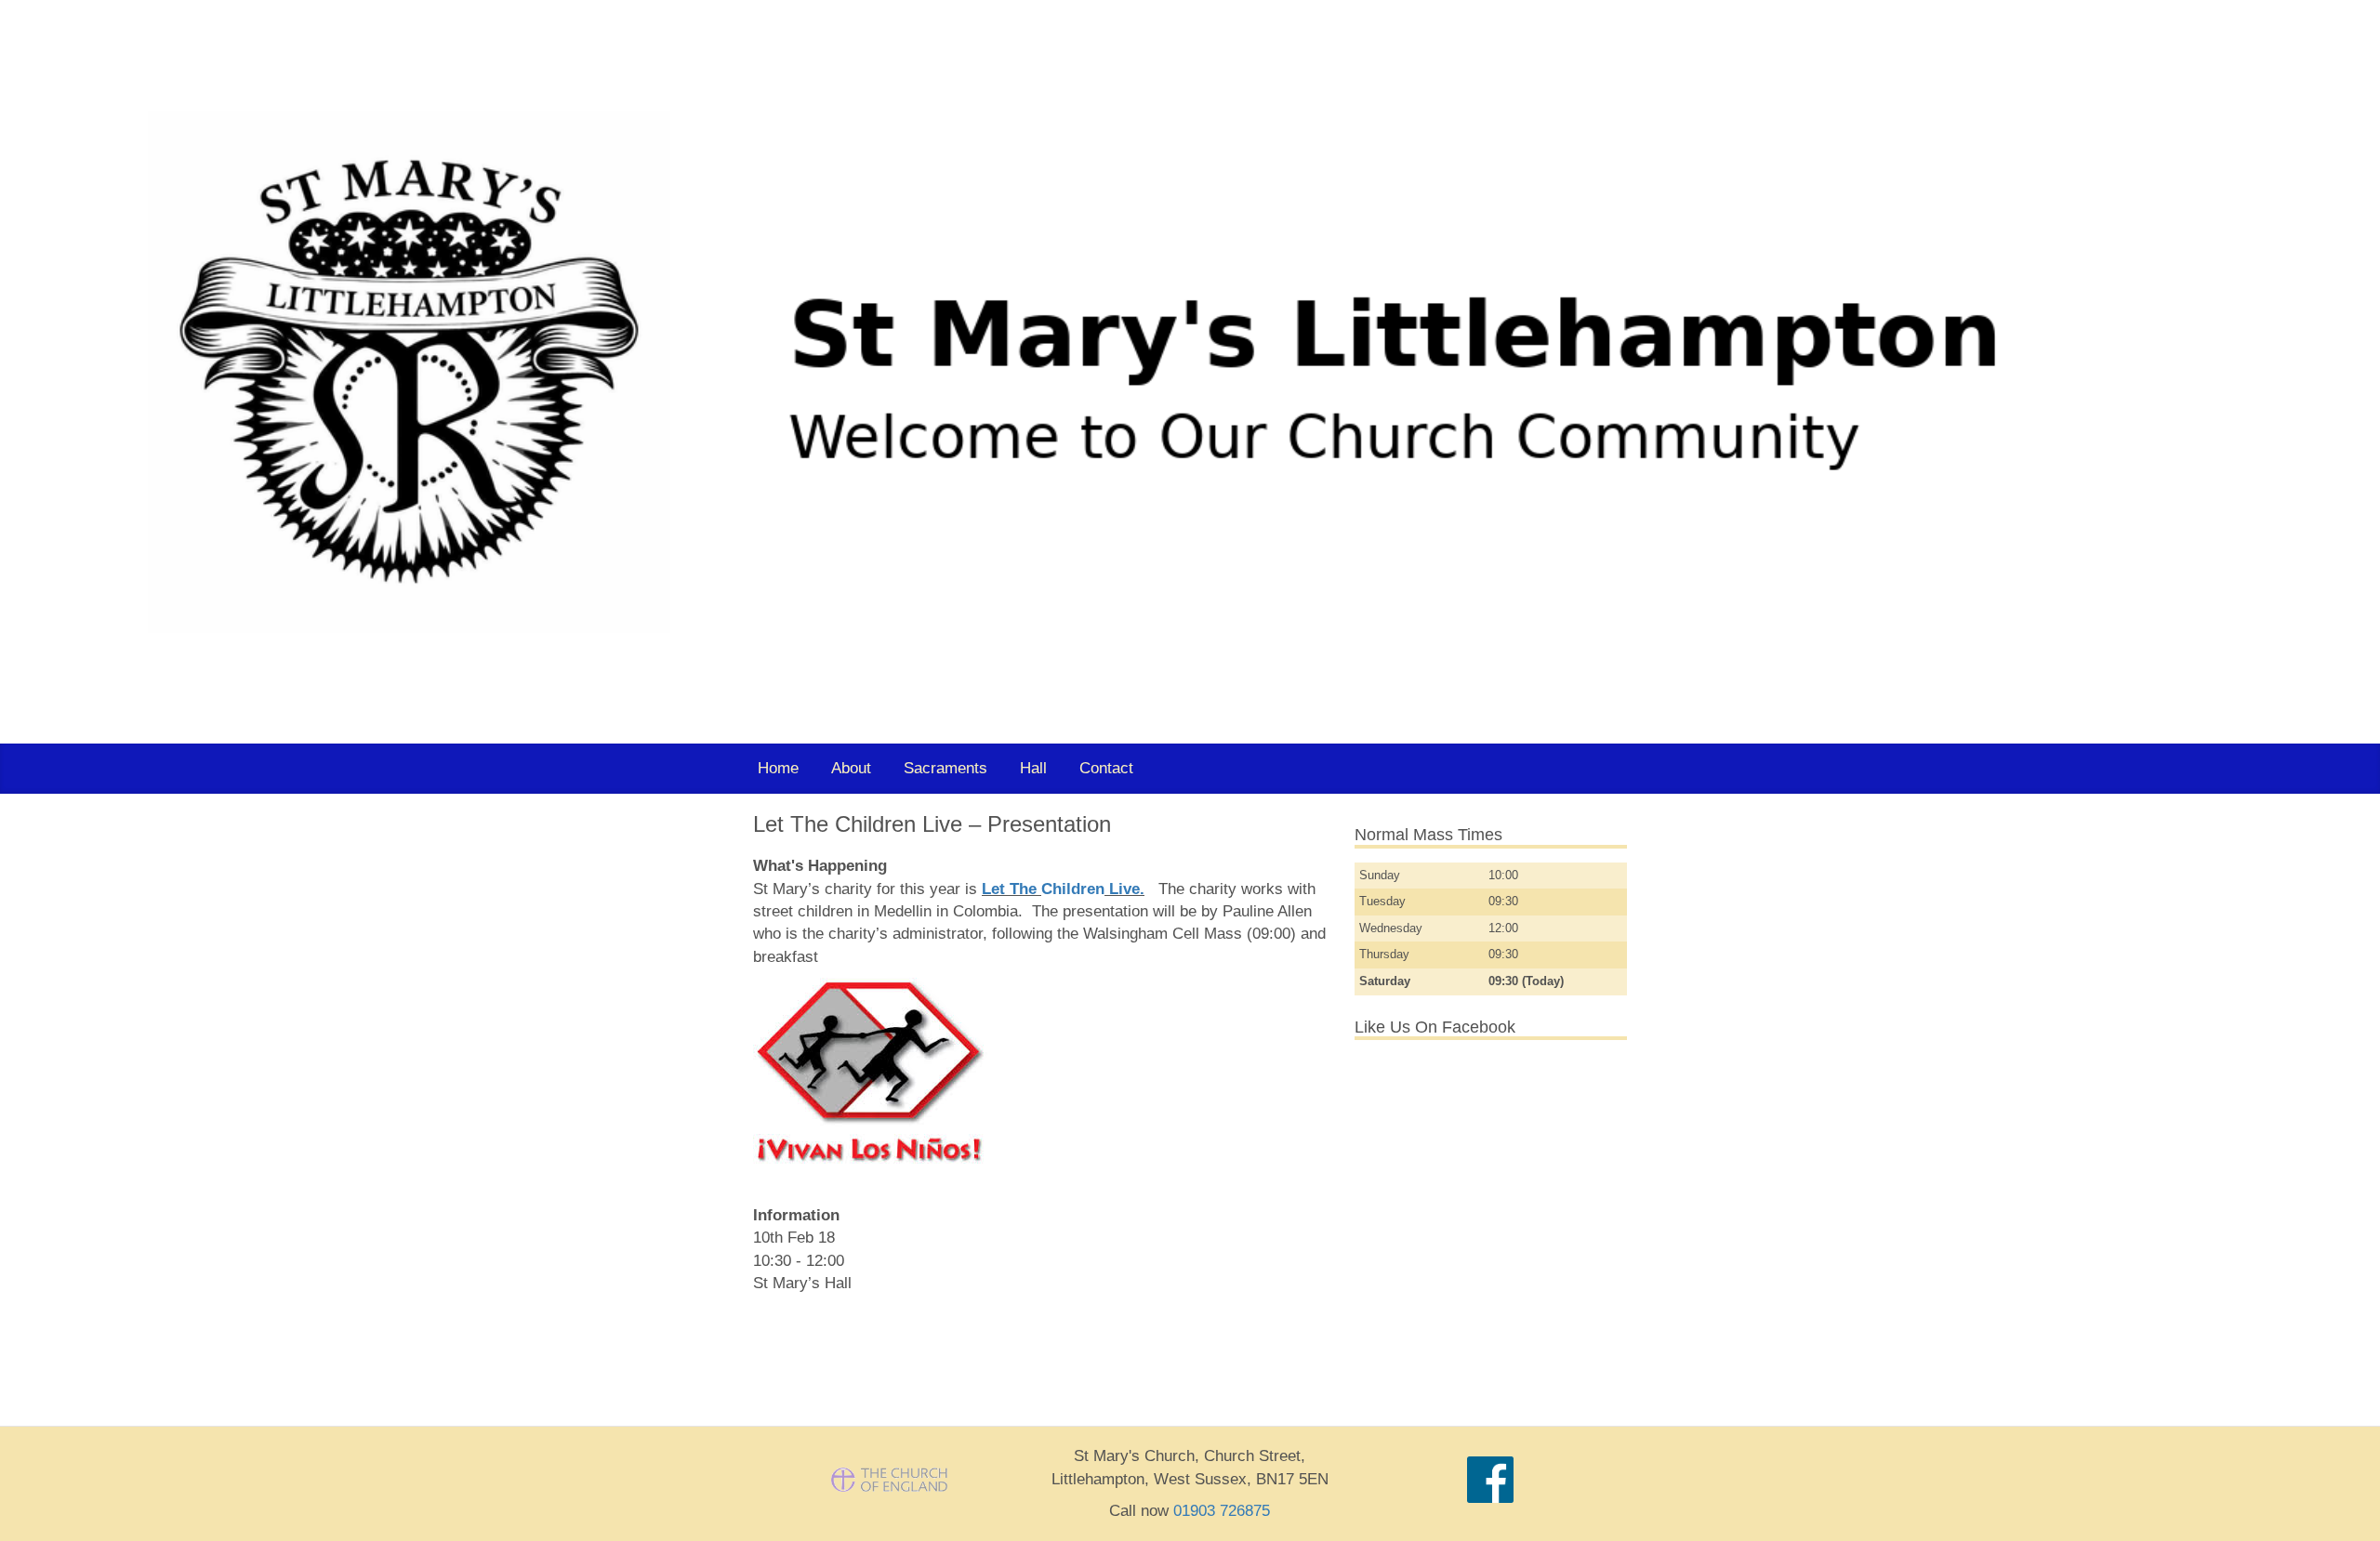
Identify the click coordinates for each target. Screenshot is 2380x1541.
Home (778, 768)
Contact (1106, 768)
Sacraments (945, 768)
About (851, 768)
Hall (1033, 768)
